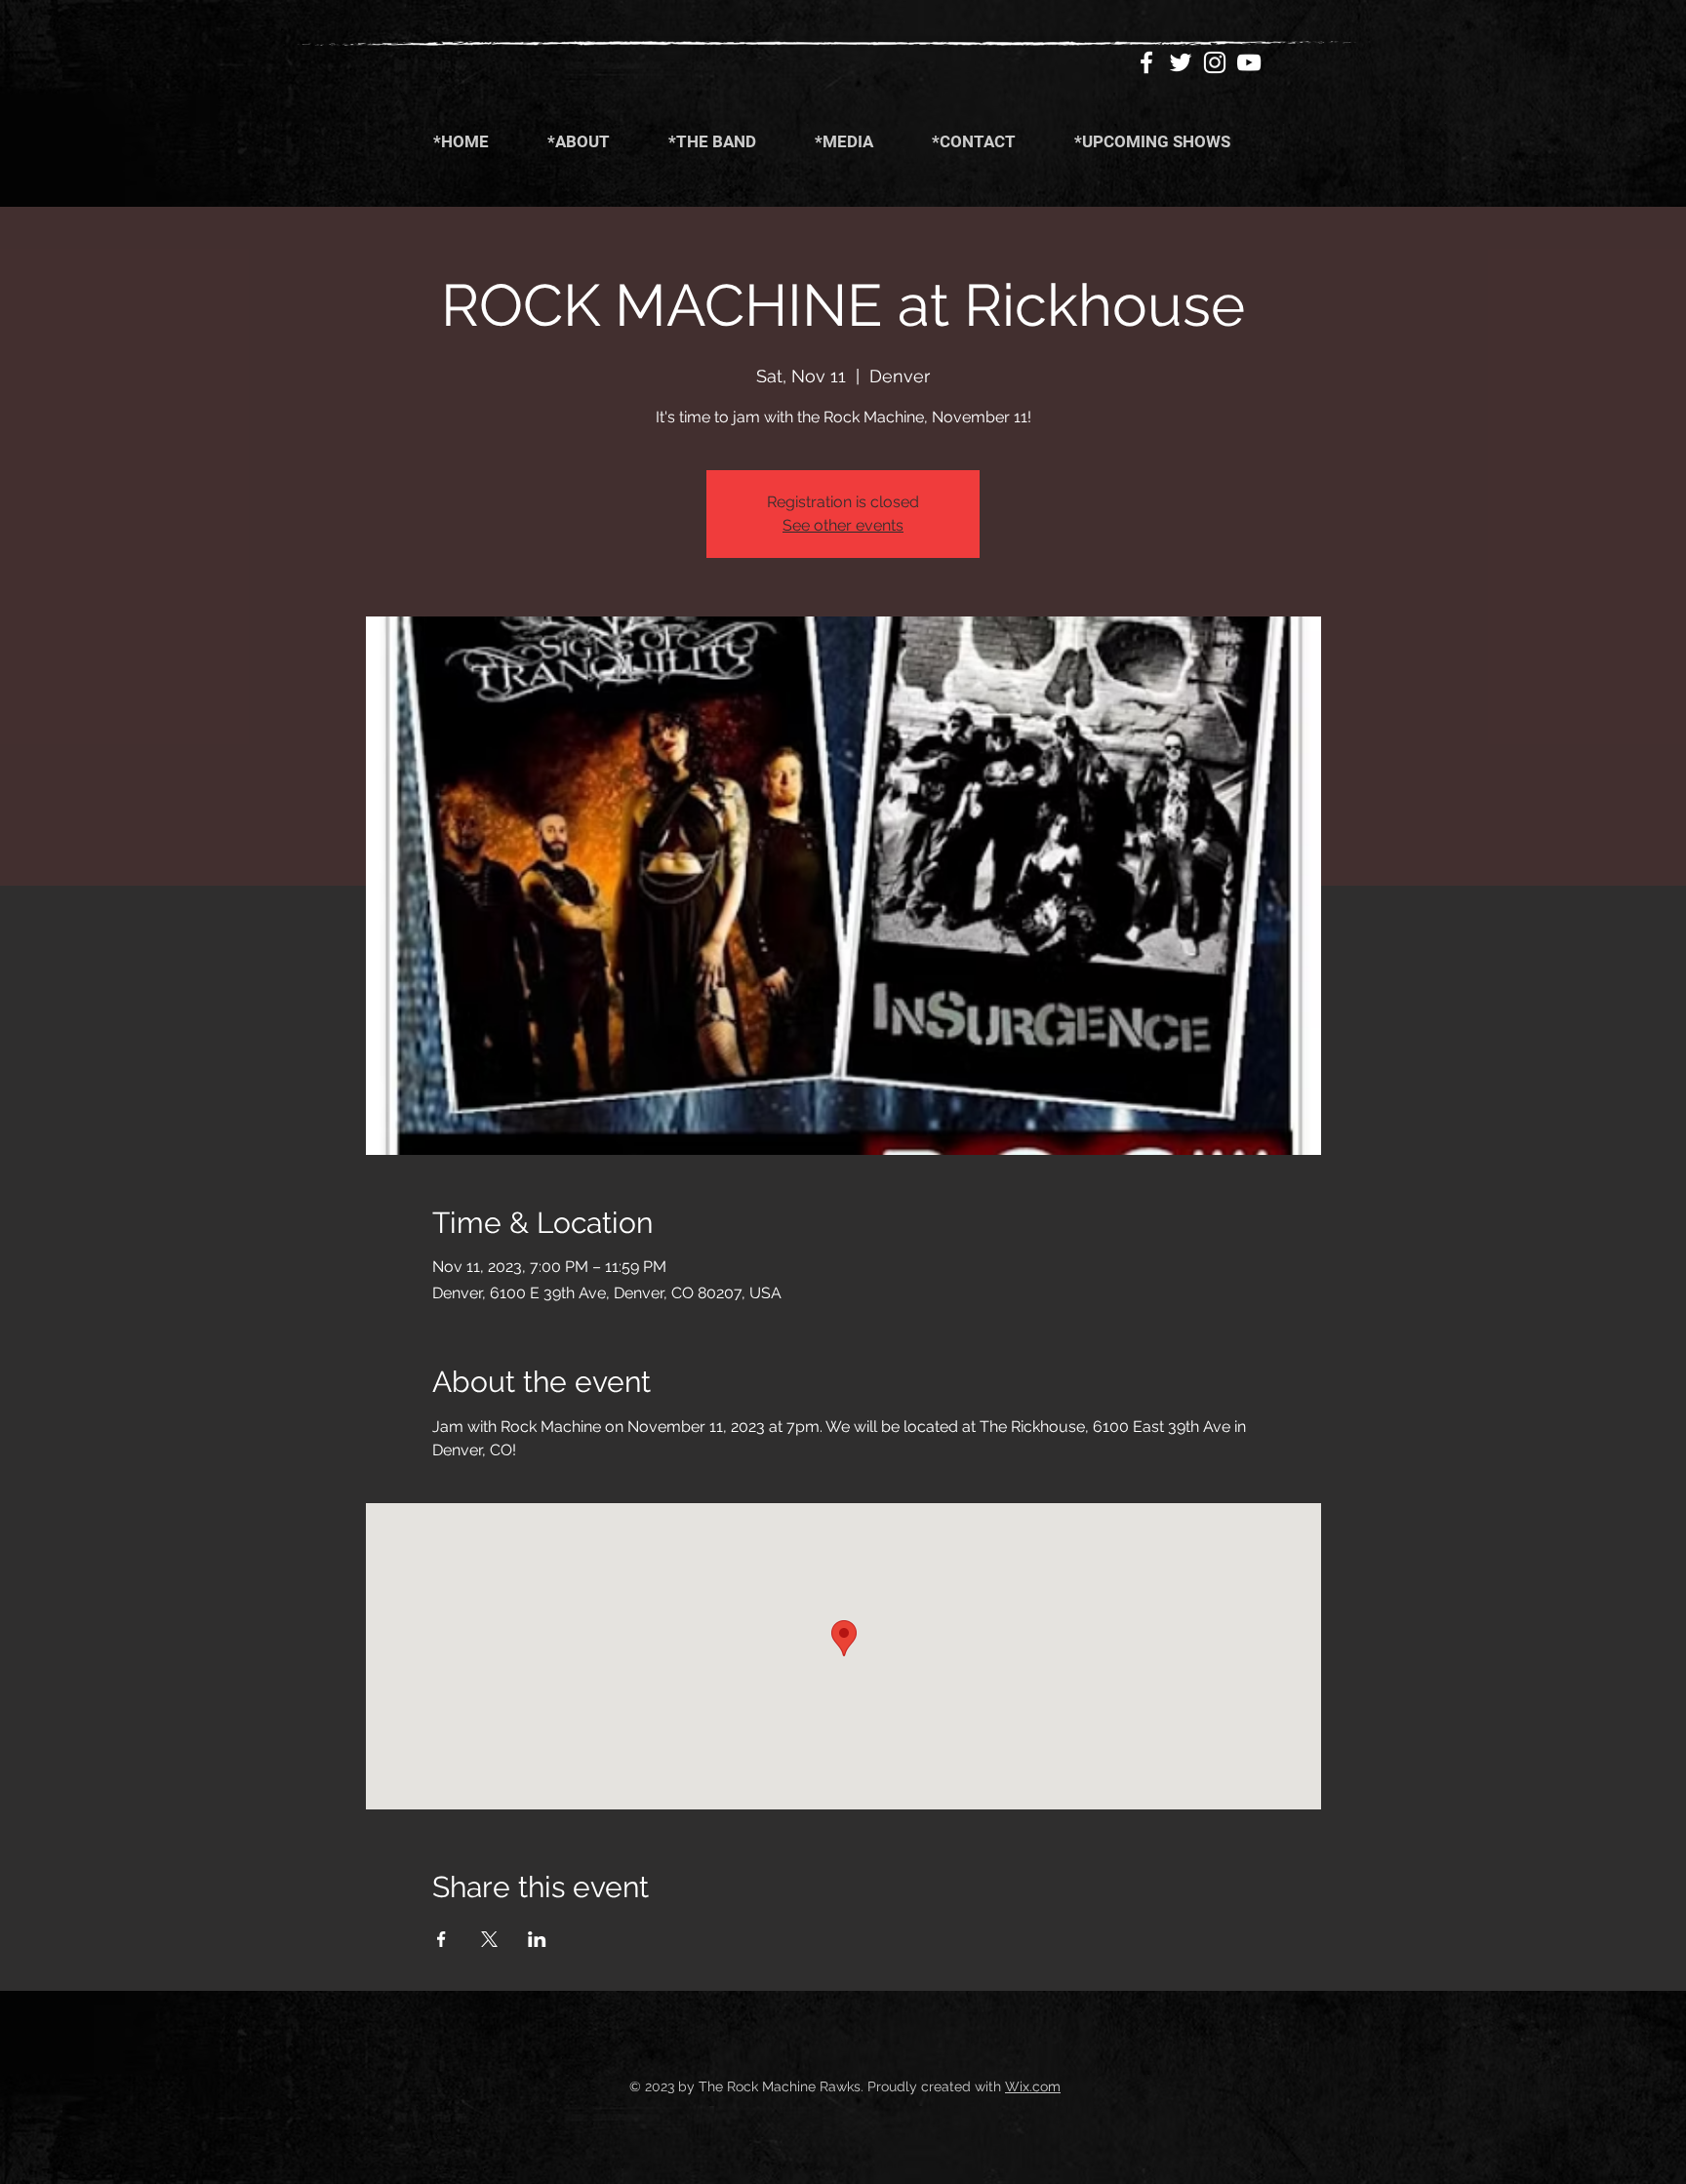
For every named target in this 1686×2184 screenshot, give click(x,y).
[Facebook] (1146, 62)
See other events (843, 525)
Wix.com (1033, 2086)
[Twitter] (1181, 62)
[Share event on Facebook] (442, 1939)
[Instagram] (1215, 62)
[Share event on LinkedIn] (537, 1939)
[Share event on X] (489, 1939)
